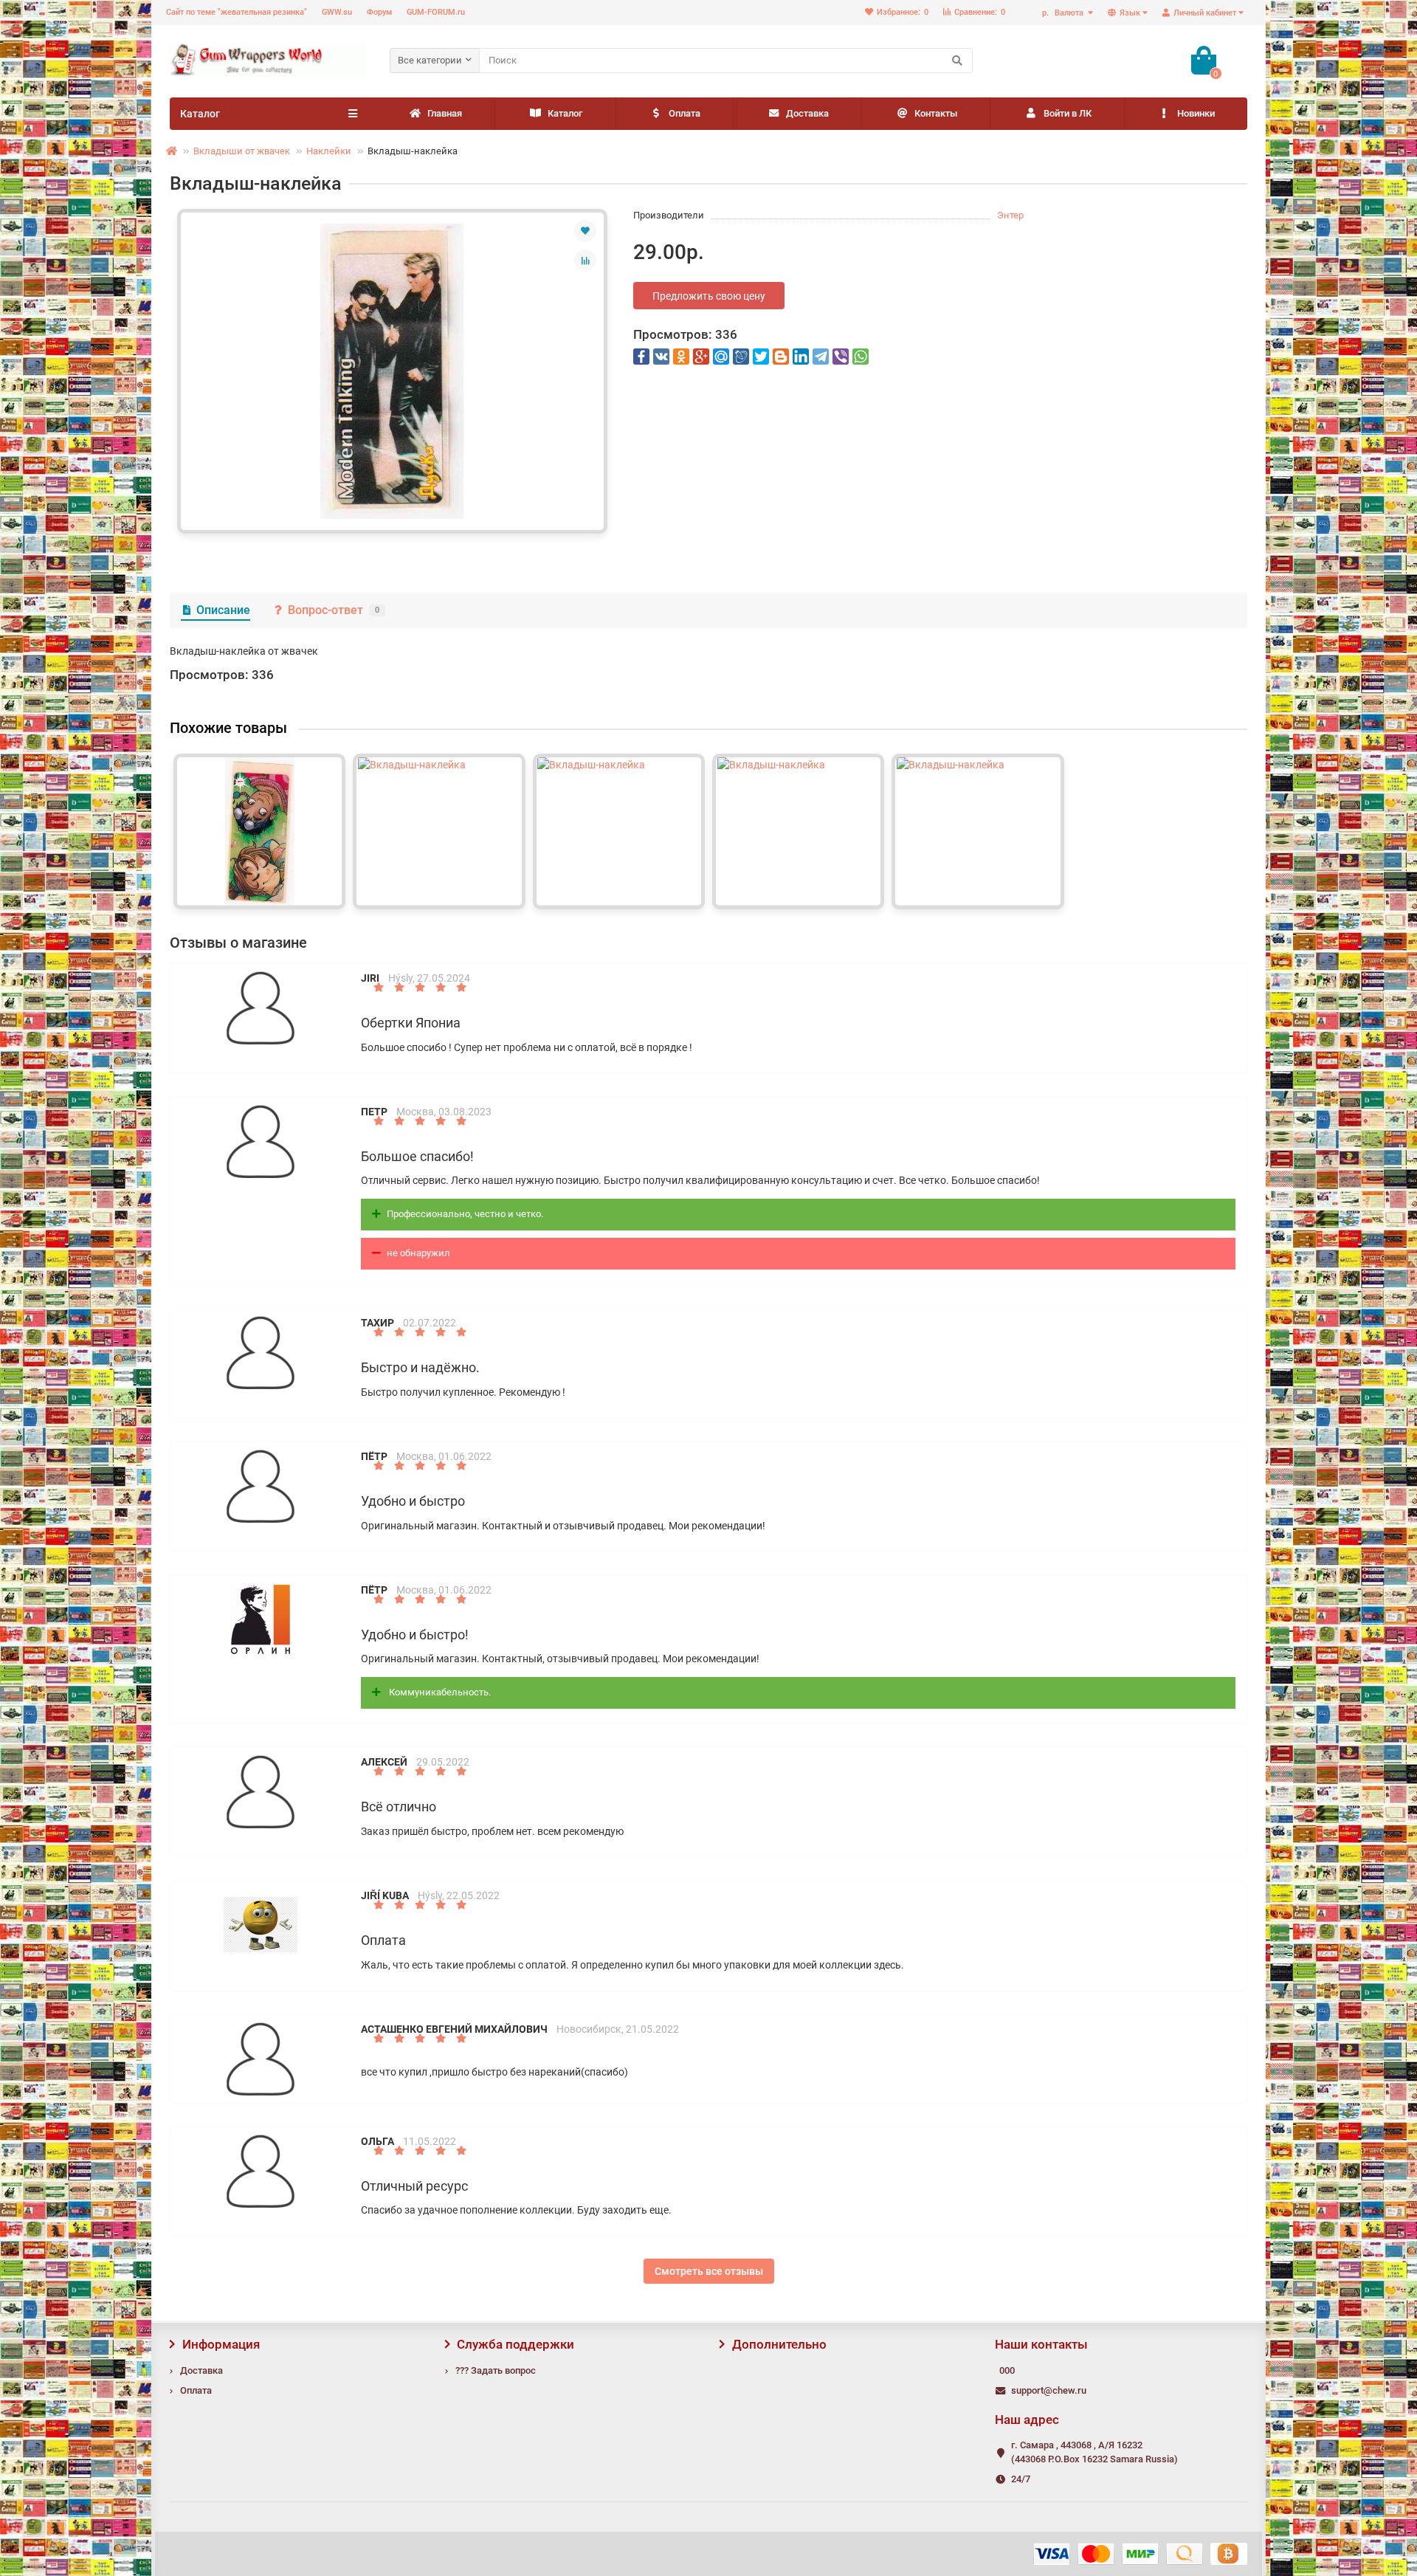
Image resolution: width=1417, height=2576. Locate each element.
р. (1063, 13)
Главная (445, 113)
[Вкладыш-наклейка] (392, 371)
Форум (379, 12)
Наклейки (329, 151)
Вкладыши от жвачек (242, 151)
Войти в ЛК (1068, 113)
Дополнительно (779, 2344)
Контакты (936, 113)
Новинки (1196, 113)
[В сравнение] (585, 261)
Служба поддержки (516, 2344)
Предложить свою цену (709, 296)
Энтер (1010, 215)
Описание (223, 610)
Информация (221, 2344)
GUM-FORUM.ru (436, 12)
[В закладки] (585, 231)
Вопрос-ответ (334, 610)
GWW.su (337, 12)
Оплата (685, 113)
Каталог (565, 113)
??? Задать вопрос (496, 2370)
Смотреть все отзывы (709, 2271)
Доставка (807, 113)
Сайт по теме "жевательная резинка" (237, 12)
